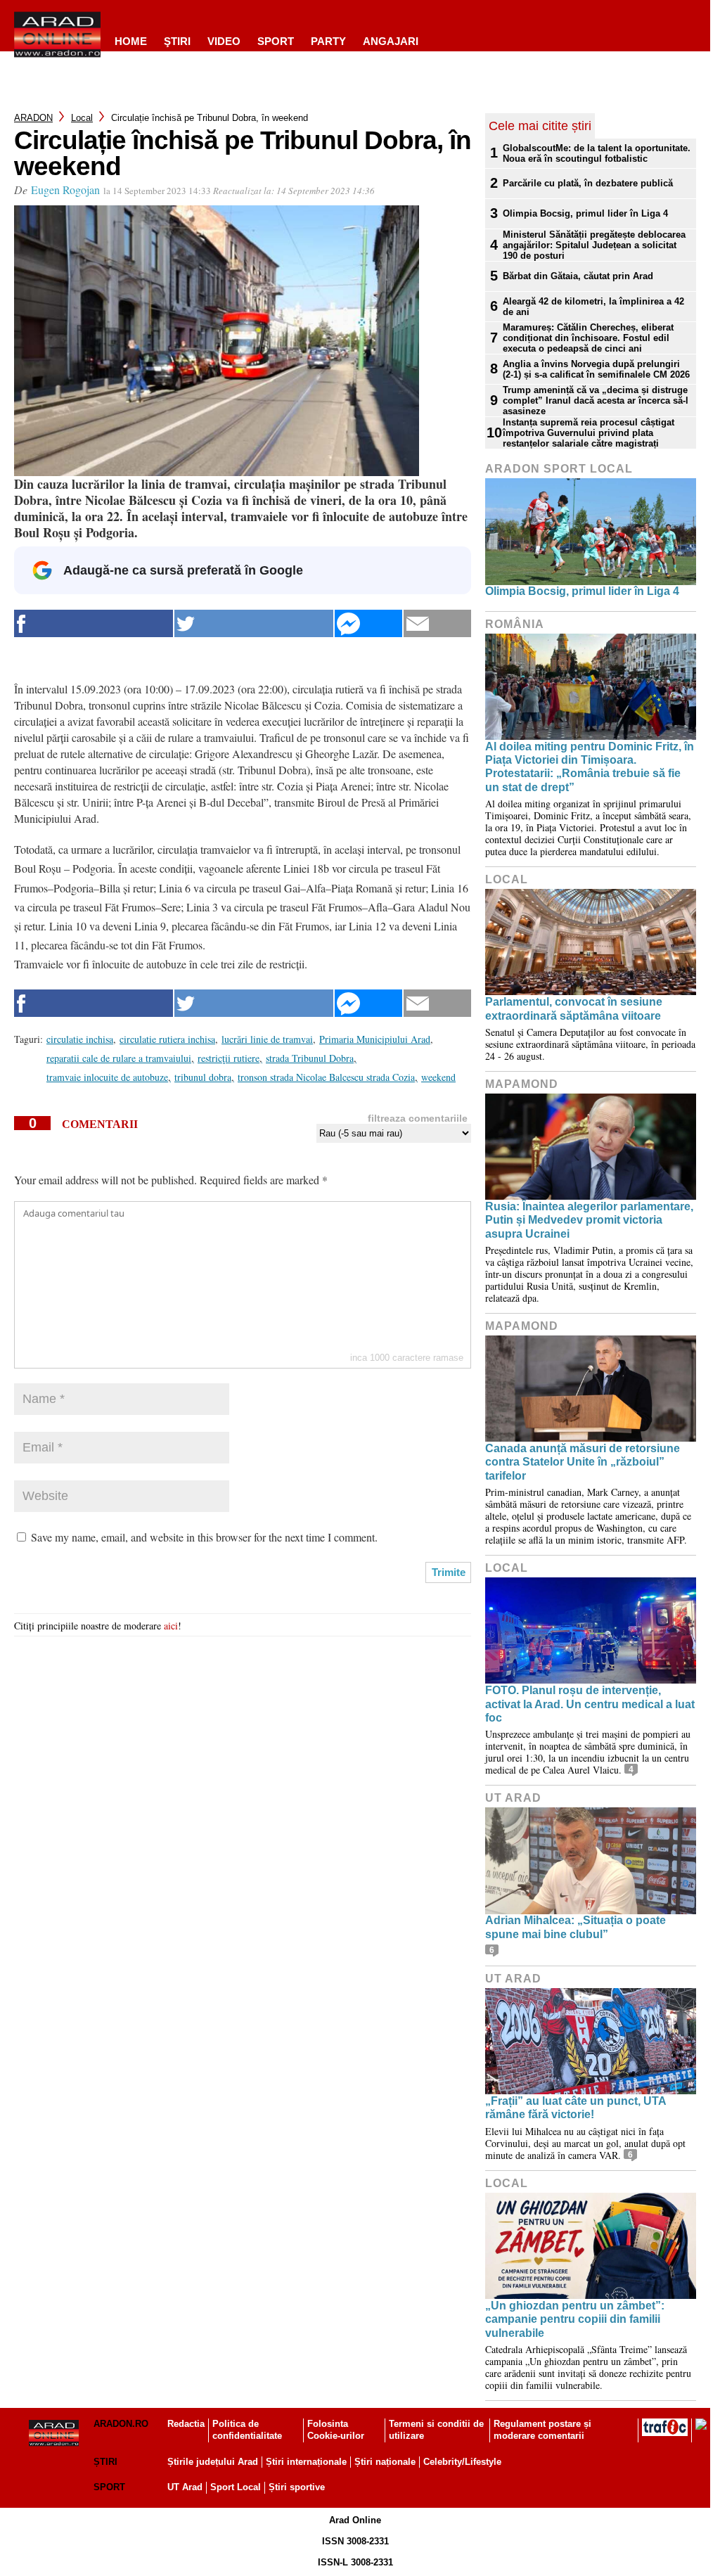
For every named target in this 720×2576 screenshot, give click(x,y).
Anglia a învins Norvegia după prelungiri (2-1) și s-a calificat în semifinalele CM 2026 (596, 369)
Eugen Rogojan (65, 190)
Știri (105, 2462)
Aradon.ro (121, 2424)
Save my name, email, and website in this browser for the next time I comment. (204, 1537)
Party (328, 41)
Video (224, 41)
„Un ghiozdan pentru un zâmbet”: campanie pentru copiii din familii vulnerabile (575, 2319)
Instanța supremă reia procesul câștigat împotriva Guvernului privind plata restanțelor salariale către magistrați (589, 433)
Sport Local (236, 2487)
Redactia (186, 2424)
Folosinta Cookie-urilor (336, 2430)
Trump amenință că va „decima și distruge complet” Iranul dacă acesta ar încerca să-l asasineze (596, 401)
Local (82, 118)
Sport (276, 41)
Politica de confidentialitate (247, 2430)
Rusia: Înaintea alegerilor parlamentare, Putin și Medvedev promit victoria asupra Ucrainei (589, 1220)
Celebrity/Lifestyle (462, 2462)
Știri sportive (297, 2487)
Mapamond (522, 1084)
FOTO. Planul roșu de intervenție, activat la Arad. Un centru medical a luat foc (590, 1704)
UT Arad (513, 1798)
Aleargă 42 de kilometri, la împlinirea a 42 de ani (593, 307)
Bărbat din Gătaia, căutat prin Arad (578, 276)
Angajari (391, 41)
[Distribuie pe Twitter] (254, 623)
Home (131, 41)
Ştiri (177, 41)
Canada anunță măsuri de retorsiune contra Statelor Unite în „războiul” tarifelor (583, 1462)
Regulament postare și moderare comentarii (542, 2430)
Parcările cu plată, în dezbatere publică (588, 183)
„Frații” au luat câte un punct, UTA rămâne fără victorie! (576, 2108)
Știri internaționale (306, 2462)
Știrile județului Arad (213, 2462)
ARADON (33, 118)
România (515, 624)
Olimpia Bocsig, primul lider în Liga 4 (585, 213)
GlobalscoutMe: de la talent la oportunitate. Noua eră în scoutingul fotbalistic (597, 153)
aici (171, 1626)
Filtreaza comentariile (418, 1118)
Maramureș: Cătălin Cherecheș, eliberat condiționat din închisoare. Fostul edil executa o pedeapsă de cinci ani (588, 338)
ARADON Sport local (559, 469)
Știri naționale (385, 2462)
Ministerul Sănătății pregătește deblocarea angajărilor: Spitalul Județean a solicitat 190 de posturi (594, 245)
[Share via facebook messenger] (368, 623)
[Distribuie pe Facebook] (94, 623)
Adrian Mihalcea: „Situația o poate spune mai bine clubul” (576, 1927)
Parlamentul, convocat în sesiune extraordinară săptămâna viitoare (574, 1008)
